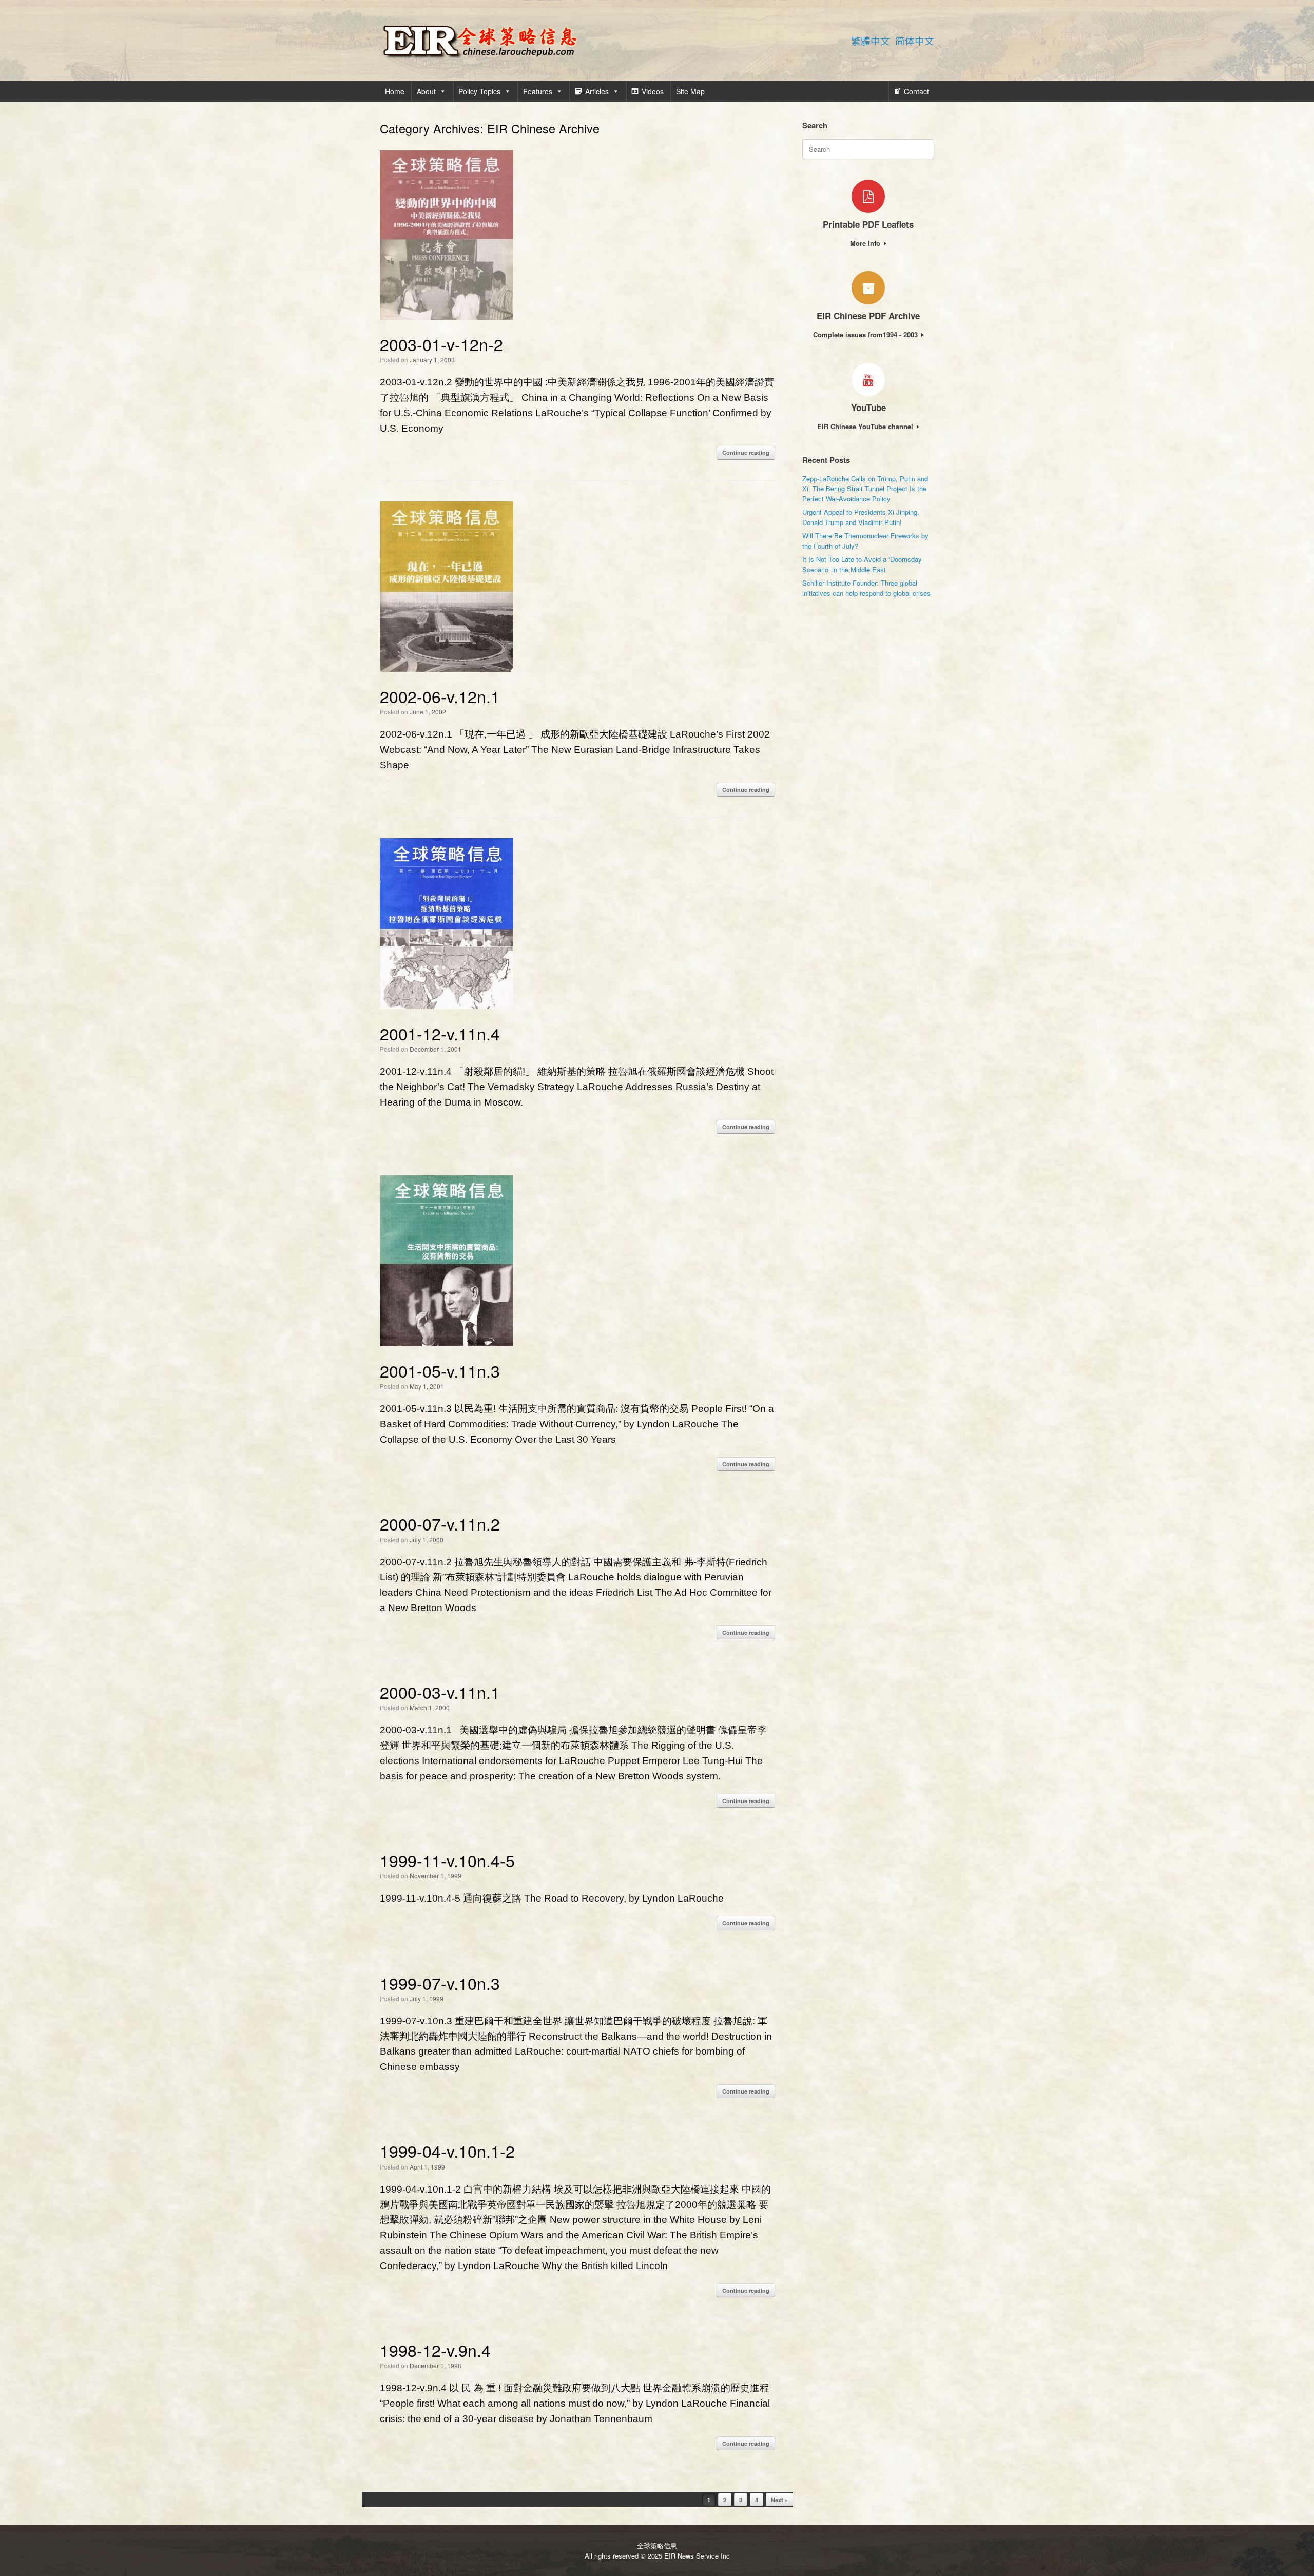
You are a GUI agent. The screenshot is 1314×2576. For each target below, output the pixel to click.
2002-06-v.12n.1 (440, 696)
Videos (653, 91)
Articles (597, 91)
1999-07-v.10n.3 (440, 1983)
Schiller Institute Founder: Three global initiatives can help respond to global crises (866, 588)
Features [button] (538, 91)
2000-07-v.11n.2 (440, 1523)
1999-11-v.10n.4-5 (447, 1860)
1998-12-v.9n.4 (435, 2350)
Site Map (690, 91)
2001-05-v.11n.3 (440, 1370)
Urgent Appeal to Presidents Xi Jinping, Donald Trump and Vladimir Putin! (861, 517)
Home (395, 91)
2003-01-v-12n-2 (441, 344)
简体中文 (915, 41)
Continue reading (746, 452)
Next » (779, 2500)
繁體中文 (871, 41)
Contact (916, 91)
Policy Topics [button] (479, 91)
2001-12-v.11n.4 (440, 1033)
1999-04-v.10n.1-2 (447, 2151)
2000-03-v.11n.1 (440, 1692)
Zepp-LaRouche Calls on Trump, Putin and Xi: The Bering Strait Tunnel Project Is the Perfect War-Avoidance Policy (865, 489)
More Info (866, 243)
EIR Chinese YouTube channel (866, 426)
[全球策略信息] (480, 41)
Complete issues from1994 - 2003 (866, 334)
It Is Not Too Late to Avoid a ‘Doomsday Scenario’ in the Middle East (862, 564)
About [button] (426, 91)
